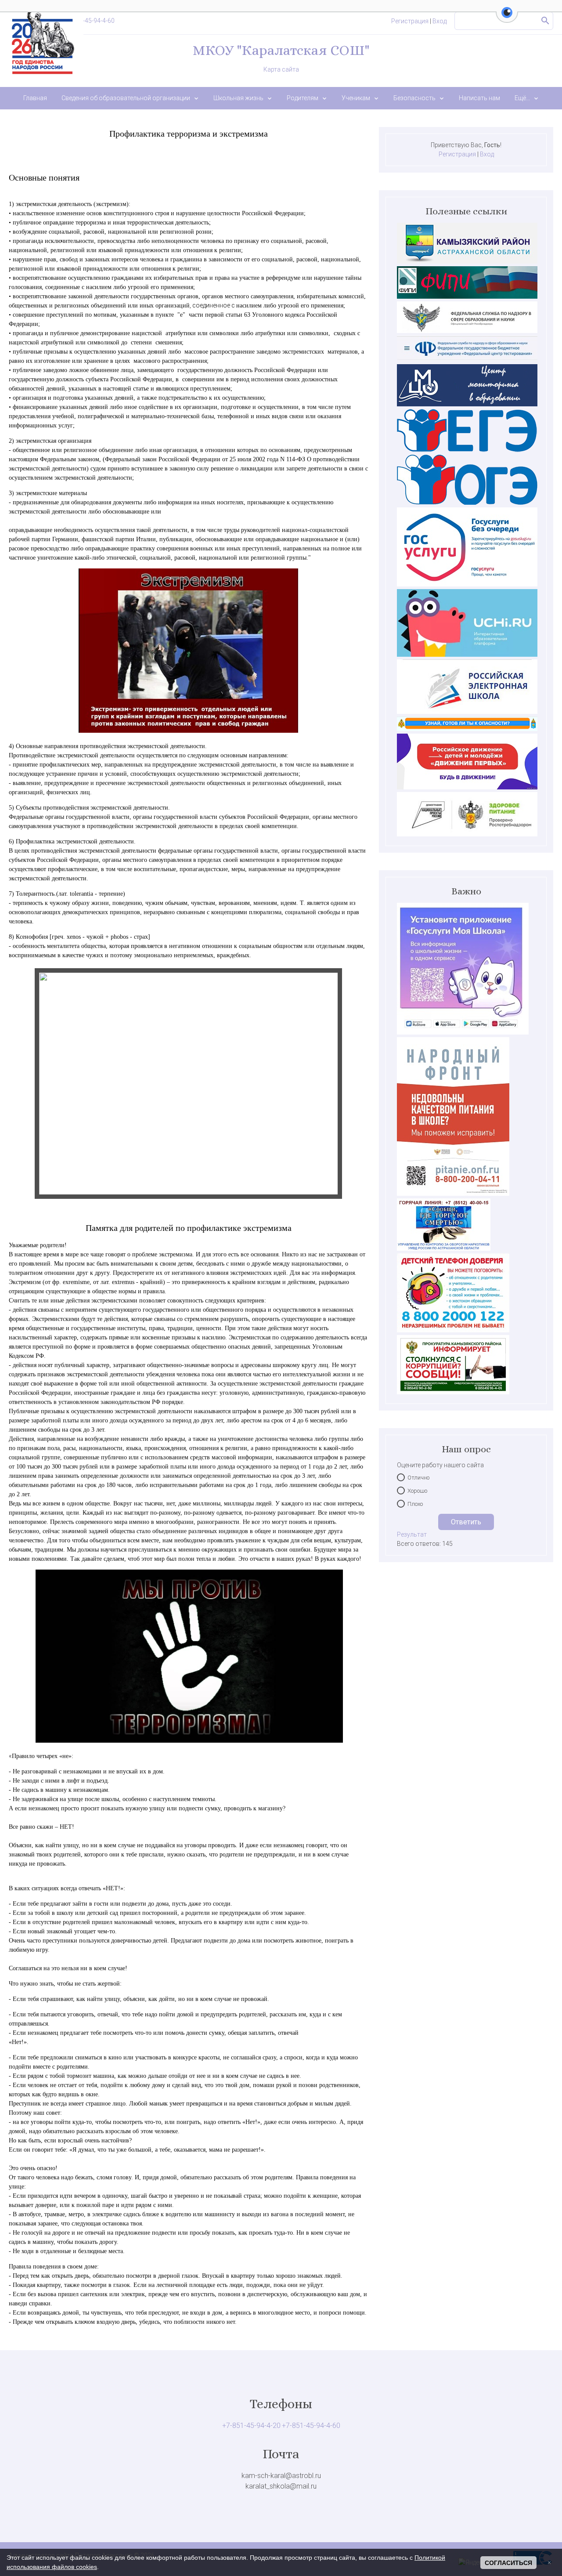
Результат (412, 1534)
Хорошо (417, 1491)
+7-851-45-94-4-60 (89, 21)
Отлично (418, 1478)
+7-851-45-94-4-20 (251, 2426)
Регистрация (410, 21)
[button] (507, 18)
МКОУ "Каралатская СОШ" (281, 50)
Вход (440, 21)
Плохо (415, 1504)
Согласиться (508, 2563)
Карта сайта (281, 69)
